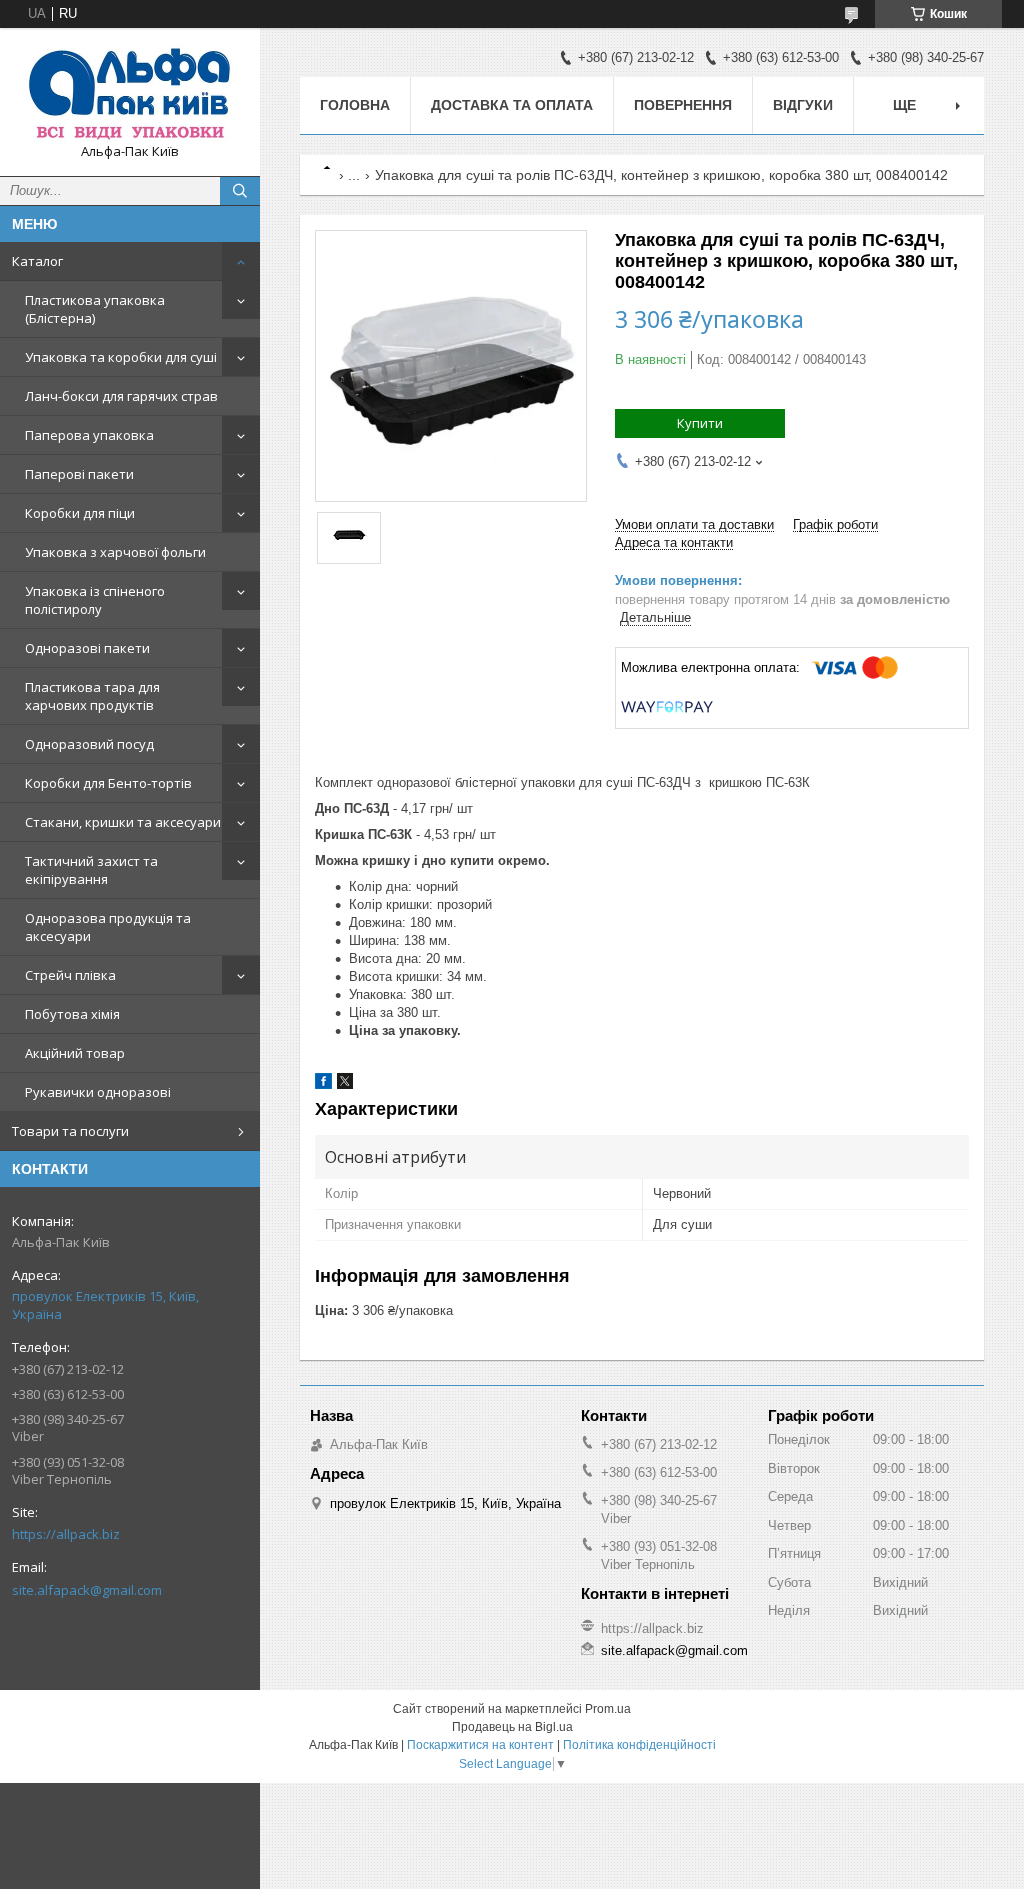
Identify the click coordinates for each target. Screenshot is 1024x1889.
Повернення (683, 105)
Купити (700, 423)
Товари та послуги (70, 1131)
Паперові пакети (79, 474)
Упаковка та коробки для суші (121, 357)
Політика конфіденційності (639, 1745)
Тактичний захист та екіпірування (91, 870)
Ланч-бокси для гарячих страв (121, 396)
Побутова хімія (72, 1014)
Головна (355, 105)
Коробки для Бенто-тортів (108, 783)
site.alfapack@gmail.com (87, 1590)
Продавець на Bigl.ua (512, 1727)
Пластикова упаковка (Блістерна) (95, 309)
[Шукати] (240, 191)
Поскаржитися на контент (480, 1745)
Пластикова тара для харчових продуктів (92, 696)
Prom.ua (608, 1709)
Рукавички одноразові (98, 1092)
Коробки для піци (80, 513)
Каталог (37, 261)
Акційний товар (75, 1053)
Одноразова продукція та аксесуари (108, 927)
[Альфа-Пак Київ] (130, 93)
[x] (345, 1084)
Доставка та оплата (512, 105)
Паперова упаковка (89, 435)
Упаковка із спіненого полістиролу (95, 600)
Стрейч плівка (70, 975)
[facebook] (323, 1084)
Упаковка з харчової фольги (115, 552)
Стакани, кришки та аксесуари (123, 822)
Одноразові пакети (87, 648)
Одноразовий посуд (89, 744)
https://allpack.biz (66, 1534)
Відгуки (803, 105)
